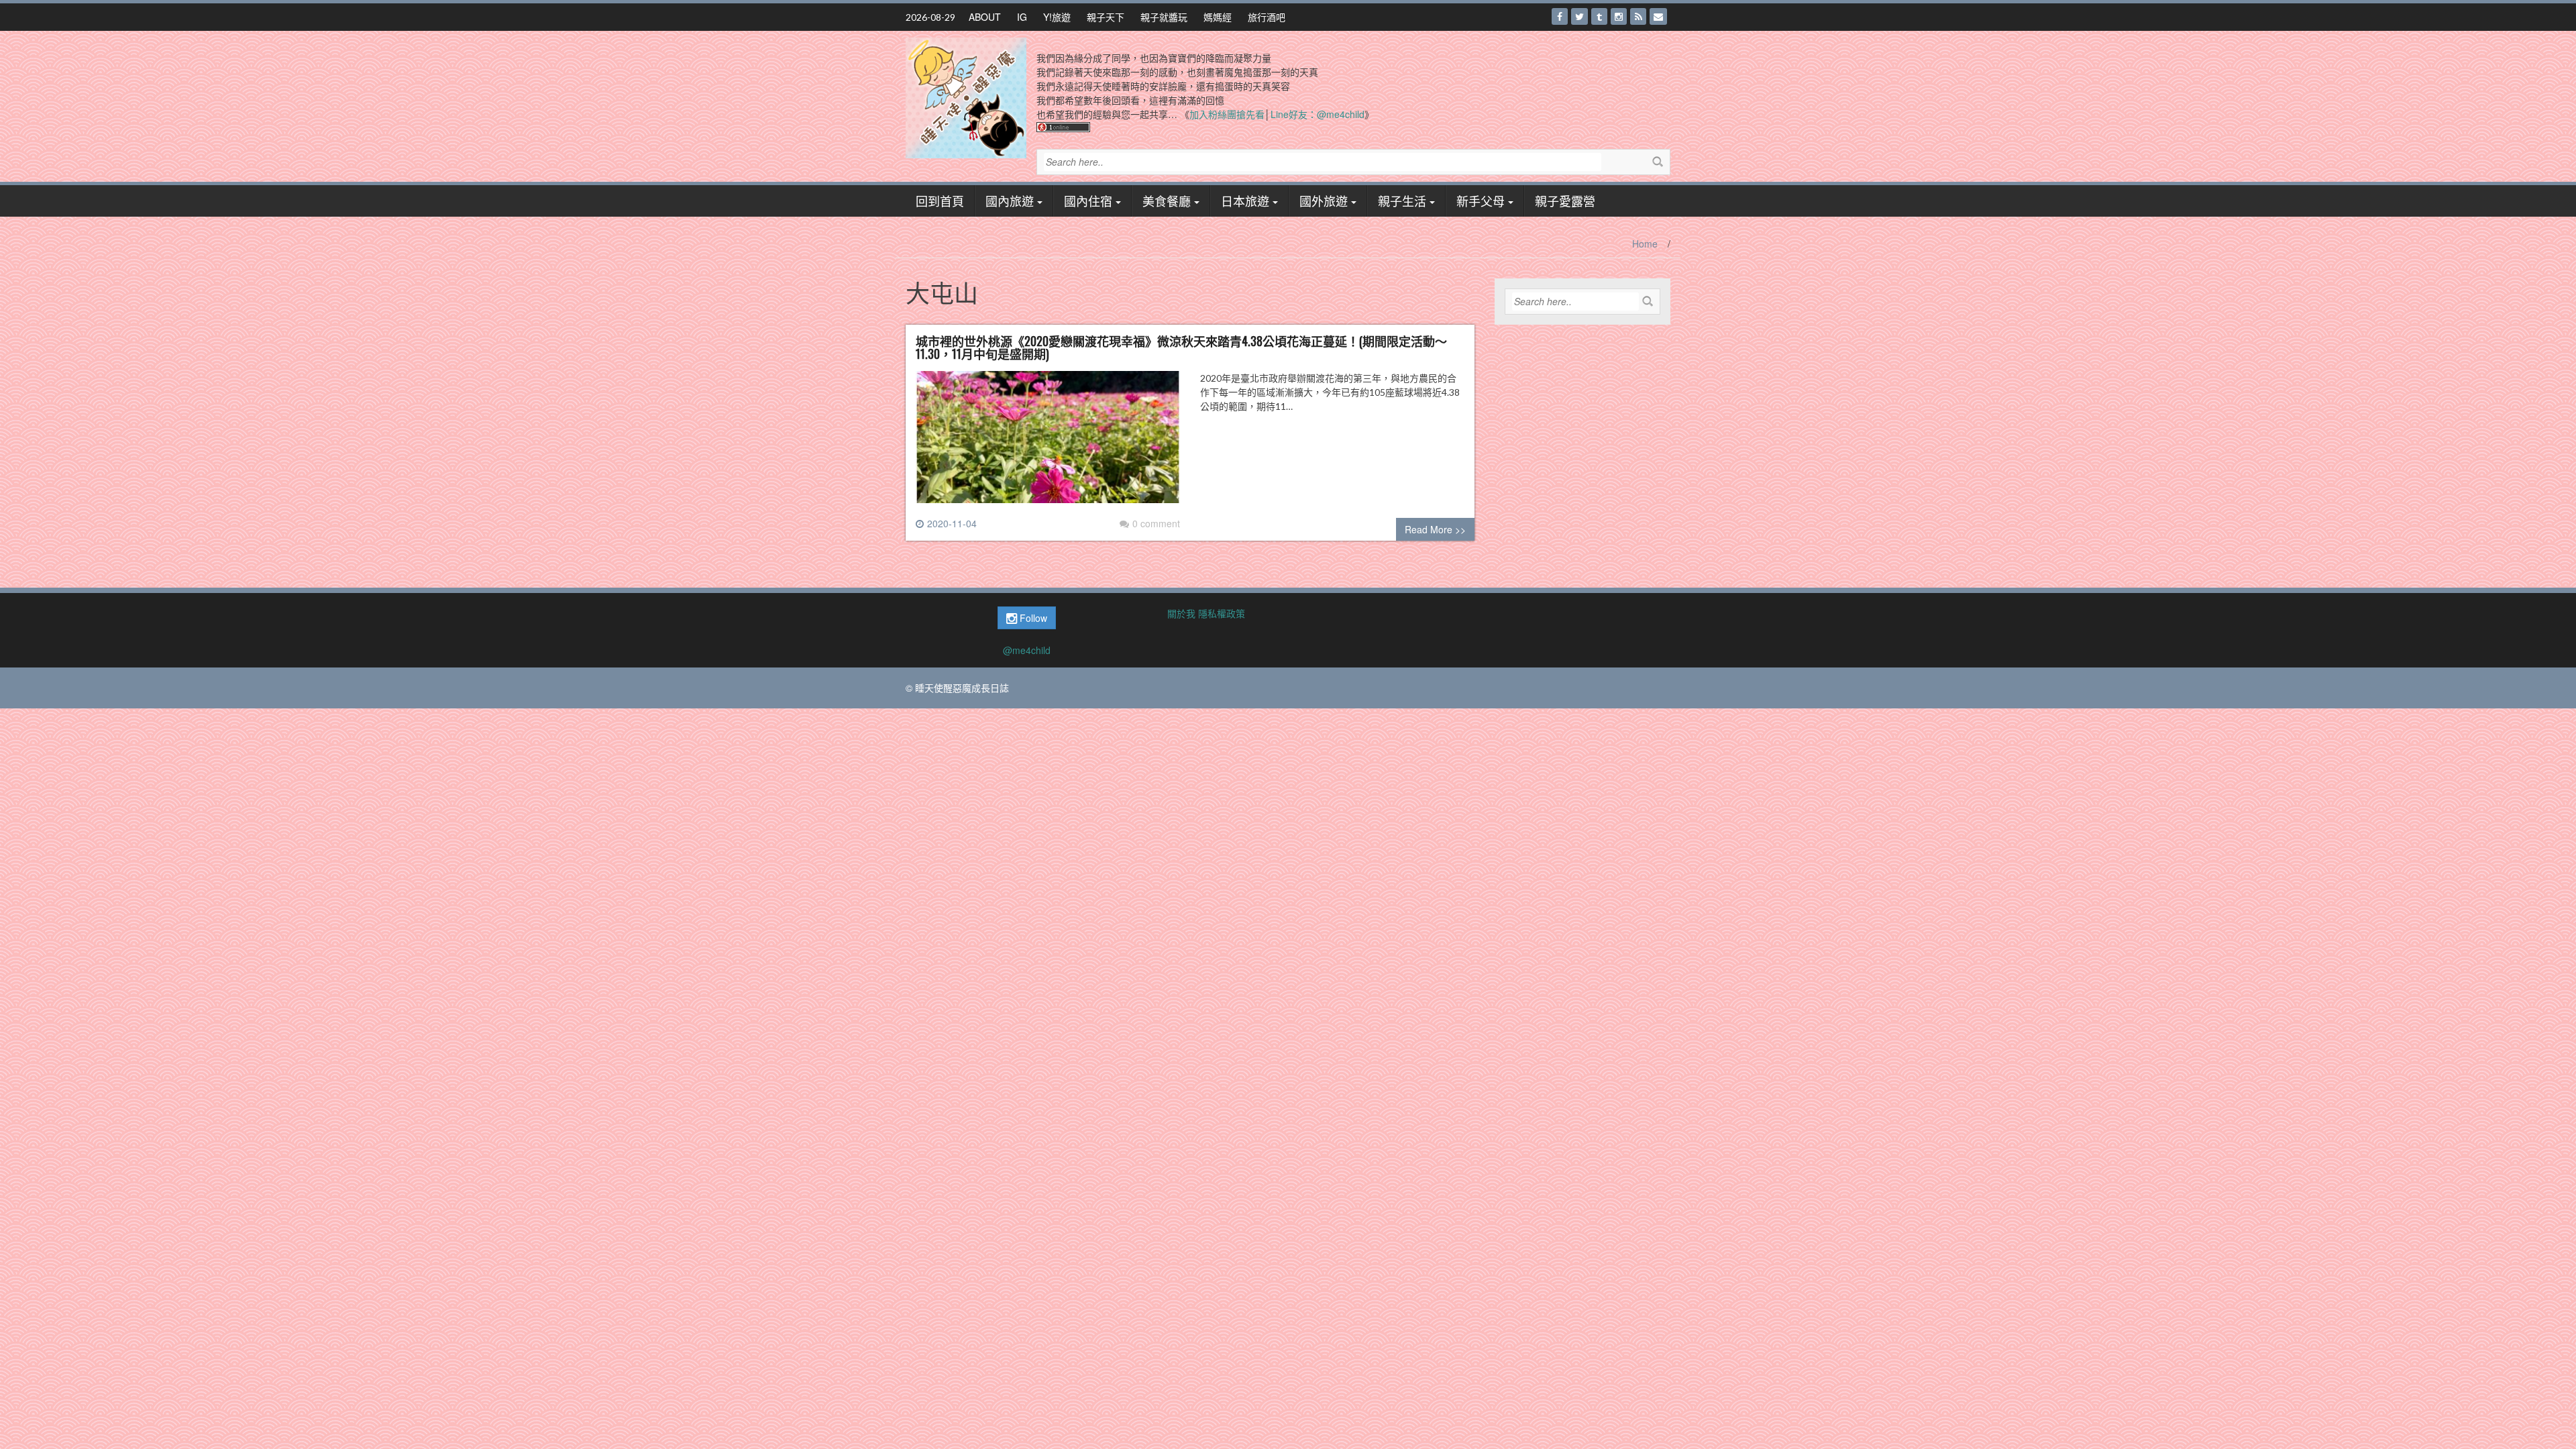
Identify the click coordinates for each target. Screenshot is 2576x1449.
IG (1022, 17)
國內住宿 (1088, 201)
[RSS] (1638, 16)
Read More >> (1435, 529)
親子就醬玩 (1164, 17)
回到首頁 (940, 201)
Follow (1032, 618)
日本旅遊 (1245, 201)
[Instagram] (1619, 16)
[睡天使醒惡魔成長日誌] (966, 97)
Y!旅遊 (1057, 17)
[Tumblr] (1599, 16)
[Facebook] (1560, 16)
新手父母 (1481, 201)
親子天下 (1106, 17)
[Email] (1658, 16)
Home (1645, 244)
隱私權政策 (1222, 613)
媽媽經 (1218, 17)
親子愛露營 (1565, 201)
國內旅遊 (1010, 201)
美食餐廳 (1167, 201)
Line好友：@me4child (1318, 114)
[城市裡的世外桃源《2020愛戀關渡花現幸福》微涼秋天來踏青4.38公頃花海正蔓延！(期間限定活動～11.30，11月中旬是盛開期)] (1048, 442)
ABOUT (985, 17)
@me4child (1027, 650)
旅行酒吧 (1267, 17)
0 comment (1156, 523)
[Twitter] (1579, 16)
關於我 (1181, 613)
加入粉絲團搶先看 (1227, 114)
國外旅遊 (1324, 201)
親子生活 (1402, 201)
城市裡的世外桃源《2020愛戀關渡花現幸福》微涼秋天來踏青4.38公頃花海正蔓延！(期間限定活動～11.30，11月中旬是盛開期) (1181, 347)
